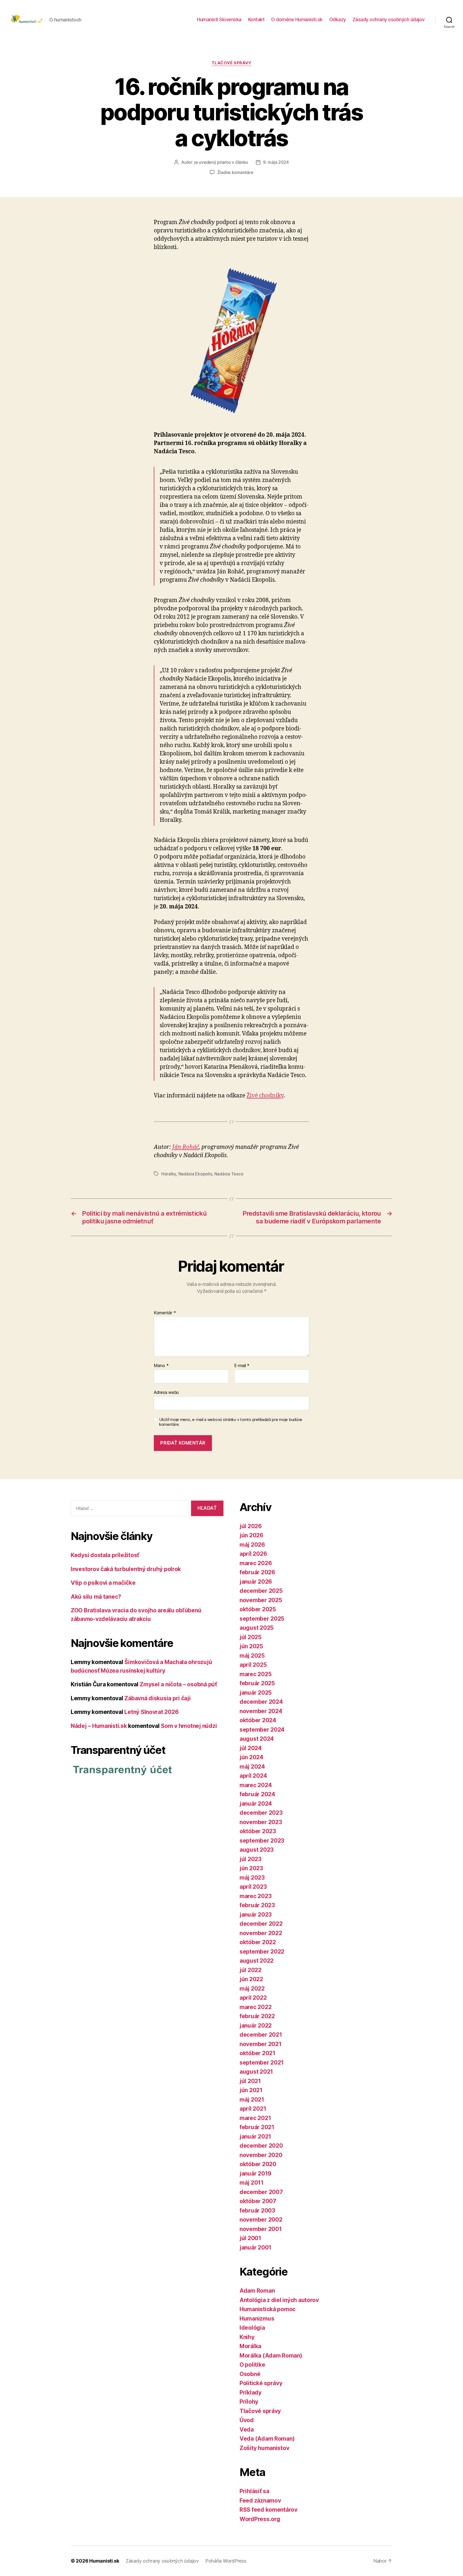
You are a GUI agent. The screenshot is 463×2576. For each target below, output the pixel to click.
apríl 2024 (253, 1776)
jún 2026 (251, 1535)
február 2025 (257, 1683)
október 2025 (258, 1609)
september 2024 (262, 1730)
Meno (161, 1366)
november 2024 (261, 1711)
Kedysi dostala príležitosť (105, 1555)
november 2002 (261, 2220)
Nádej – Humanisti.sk (99, 1726)
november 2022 (261, 1933)
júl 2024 (251, 1748)
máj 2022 (252, 1989)
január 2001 (255, 2247)
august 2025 (257, 1628)
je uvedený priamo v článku (221, 162)
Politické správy (261, 2383)
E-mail (242, 1366)
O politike (252, 2365)
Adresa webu (166, 1392)
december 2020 (261, 2146)
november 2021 (261, 2044)
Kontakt (256, 19)
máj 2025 (252, 1656)
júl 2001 (250, 2238)
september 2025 (262, 1619)
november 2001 (261, 2229)
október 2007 (258, 2201)
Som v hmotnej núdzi (189, 1726)
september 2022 (262, 1952)
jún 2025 (251, 1646)
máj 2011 (252, 2183)
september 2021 (262, 2063)
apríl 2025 (253, 1665)
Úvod (247, 2420)
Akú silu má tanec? (96, 1597)
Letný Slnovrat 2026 (151, 1712)
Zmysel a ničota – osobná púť (178, 1684)
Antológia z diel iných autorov (279, 2300)
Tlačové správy (232, 63)
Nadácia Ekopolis (195, 1174)
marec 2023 (255, 1896)
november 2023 (261, 1822)
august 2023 (257, 1850)
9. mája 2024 (276, 162)
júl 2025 (251, 1637)
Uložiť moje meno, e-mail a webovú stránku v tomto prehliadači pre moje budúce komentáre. (231, 1422)
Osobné (250, 2374)
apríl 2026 (253, 1554)
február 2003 (257, 2211)
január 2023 (256, 1915)
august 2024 (257, 1739)
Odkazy (338, 19)
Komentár (165, 1313)
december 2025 (261, 1591)
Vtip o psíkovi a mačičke (103, 1583)
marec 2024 (256, 1785)
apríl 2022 (253, 1998)
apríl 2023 (253, 1887)
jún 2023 (251, 1868)
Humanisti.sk (104, 2561)
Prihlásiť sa (254, 2491)
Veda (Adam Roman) (267, 2439)
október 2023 (258, 1831)
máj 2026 (252, 1545)
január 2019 (255, 2174)
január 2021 (255, 2137)
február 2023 (257, 1905)
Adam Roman (257, 2291)
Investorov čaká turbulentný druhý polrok (126, 1569)
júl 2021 (250, 2081)
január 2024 (256, 1804)
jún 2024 (251, 1757)
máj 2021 (252, 2100)
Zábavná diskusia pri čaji (157, 1698)
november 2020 (261, 2155)
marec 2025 (255, 1674)
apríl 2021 (253, 2109)
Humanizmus (257, 2319)
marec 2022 (255, 2007)
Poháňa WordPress (226, 2561)
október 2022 (258, 1942)
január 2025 (256, 1693)
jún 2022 (251, 1979)
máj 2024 (252, 1767)
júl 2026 (251, 1526)
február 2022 (257, 2016)
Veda (247, 2430)
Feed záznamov (260, 2501)
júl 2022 (251, 1970)
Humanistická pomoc (268, 2309)
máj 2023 (252, 1878)
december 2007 (261, 2192)
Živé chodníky (265, 1096)
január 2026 (256, 1582)
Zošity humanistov (264, 2448)
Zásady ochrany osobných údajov (389, 19)
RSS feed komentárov (268, 2510)
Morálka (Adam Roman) (271, 2356)
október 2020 (258, 2164)
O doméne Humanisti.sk (297, 19)
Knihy (247, 2337)
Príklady (251, 2393)
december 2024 (261, 1702)
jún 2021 (251, 2090)
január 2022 (256, 2026)
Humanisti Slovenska (219, 19)
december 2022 (261, 1924)
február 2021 (257, 2127)
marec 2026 (256, 1563)
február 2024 (257, 1794)
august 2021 (256, 2072)
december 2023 (261, 1813)
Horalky (169, 1174)
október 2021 (257, 2053)
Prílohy (249, 2402)
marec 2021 (255, 2118)
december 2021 (261, 2035)
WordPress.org (260, 2519)
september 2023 (262, 1841)
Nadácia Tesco (229, 1174)
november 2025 (261, 1600)
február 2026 (257, 1572)
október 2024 (258, 1720)
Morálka (250, 2346)
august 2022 (257, 1961)
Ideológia (252, 2328)
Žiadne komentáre (235, 172)
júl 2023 (251, 1859)
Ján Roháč (186, 1147)
